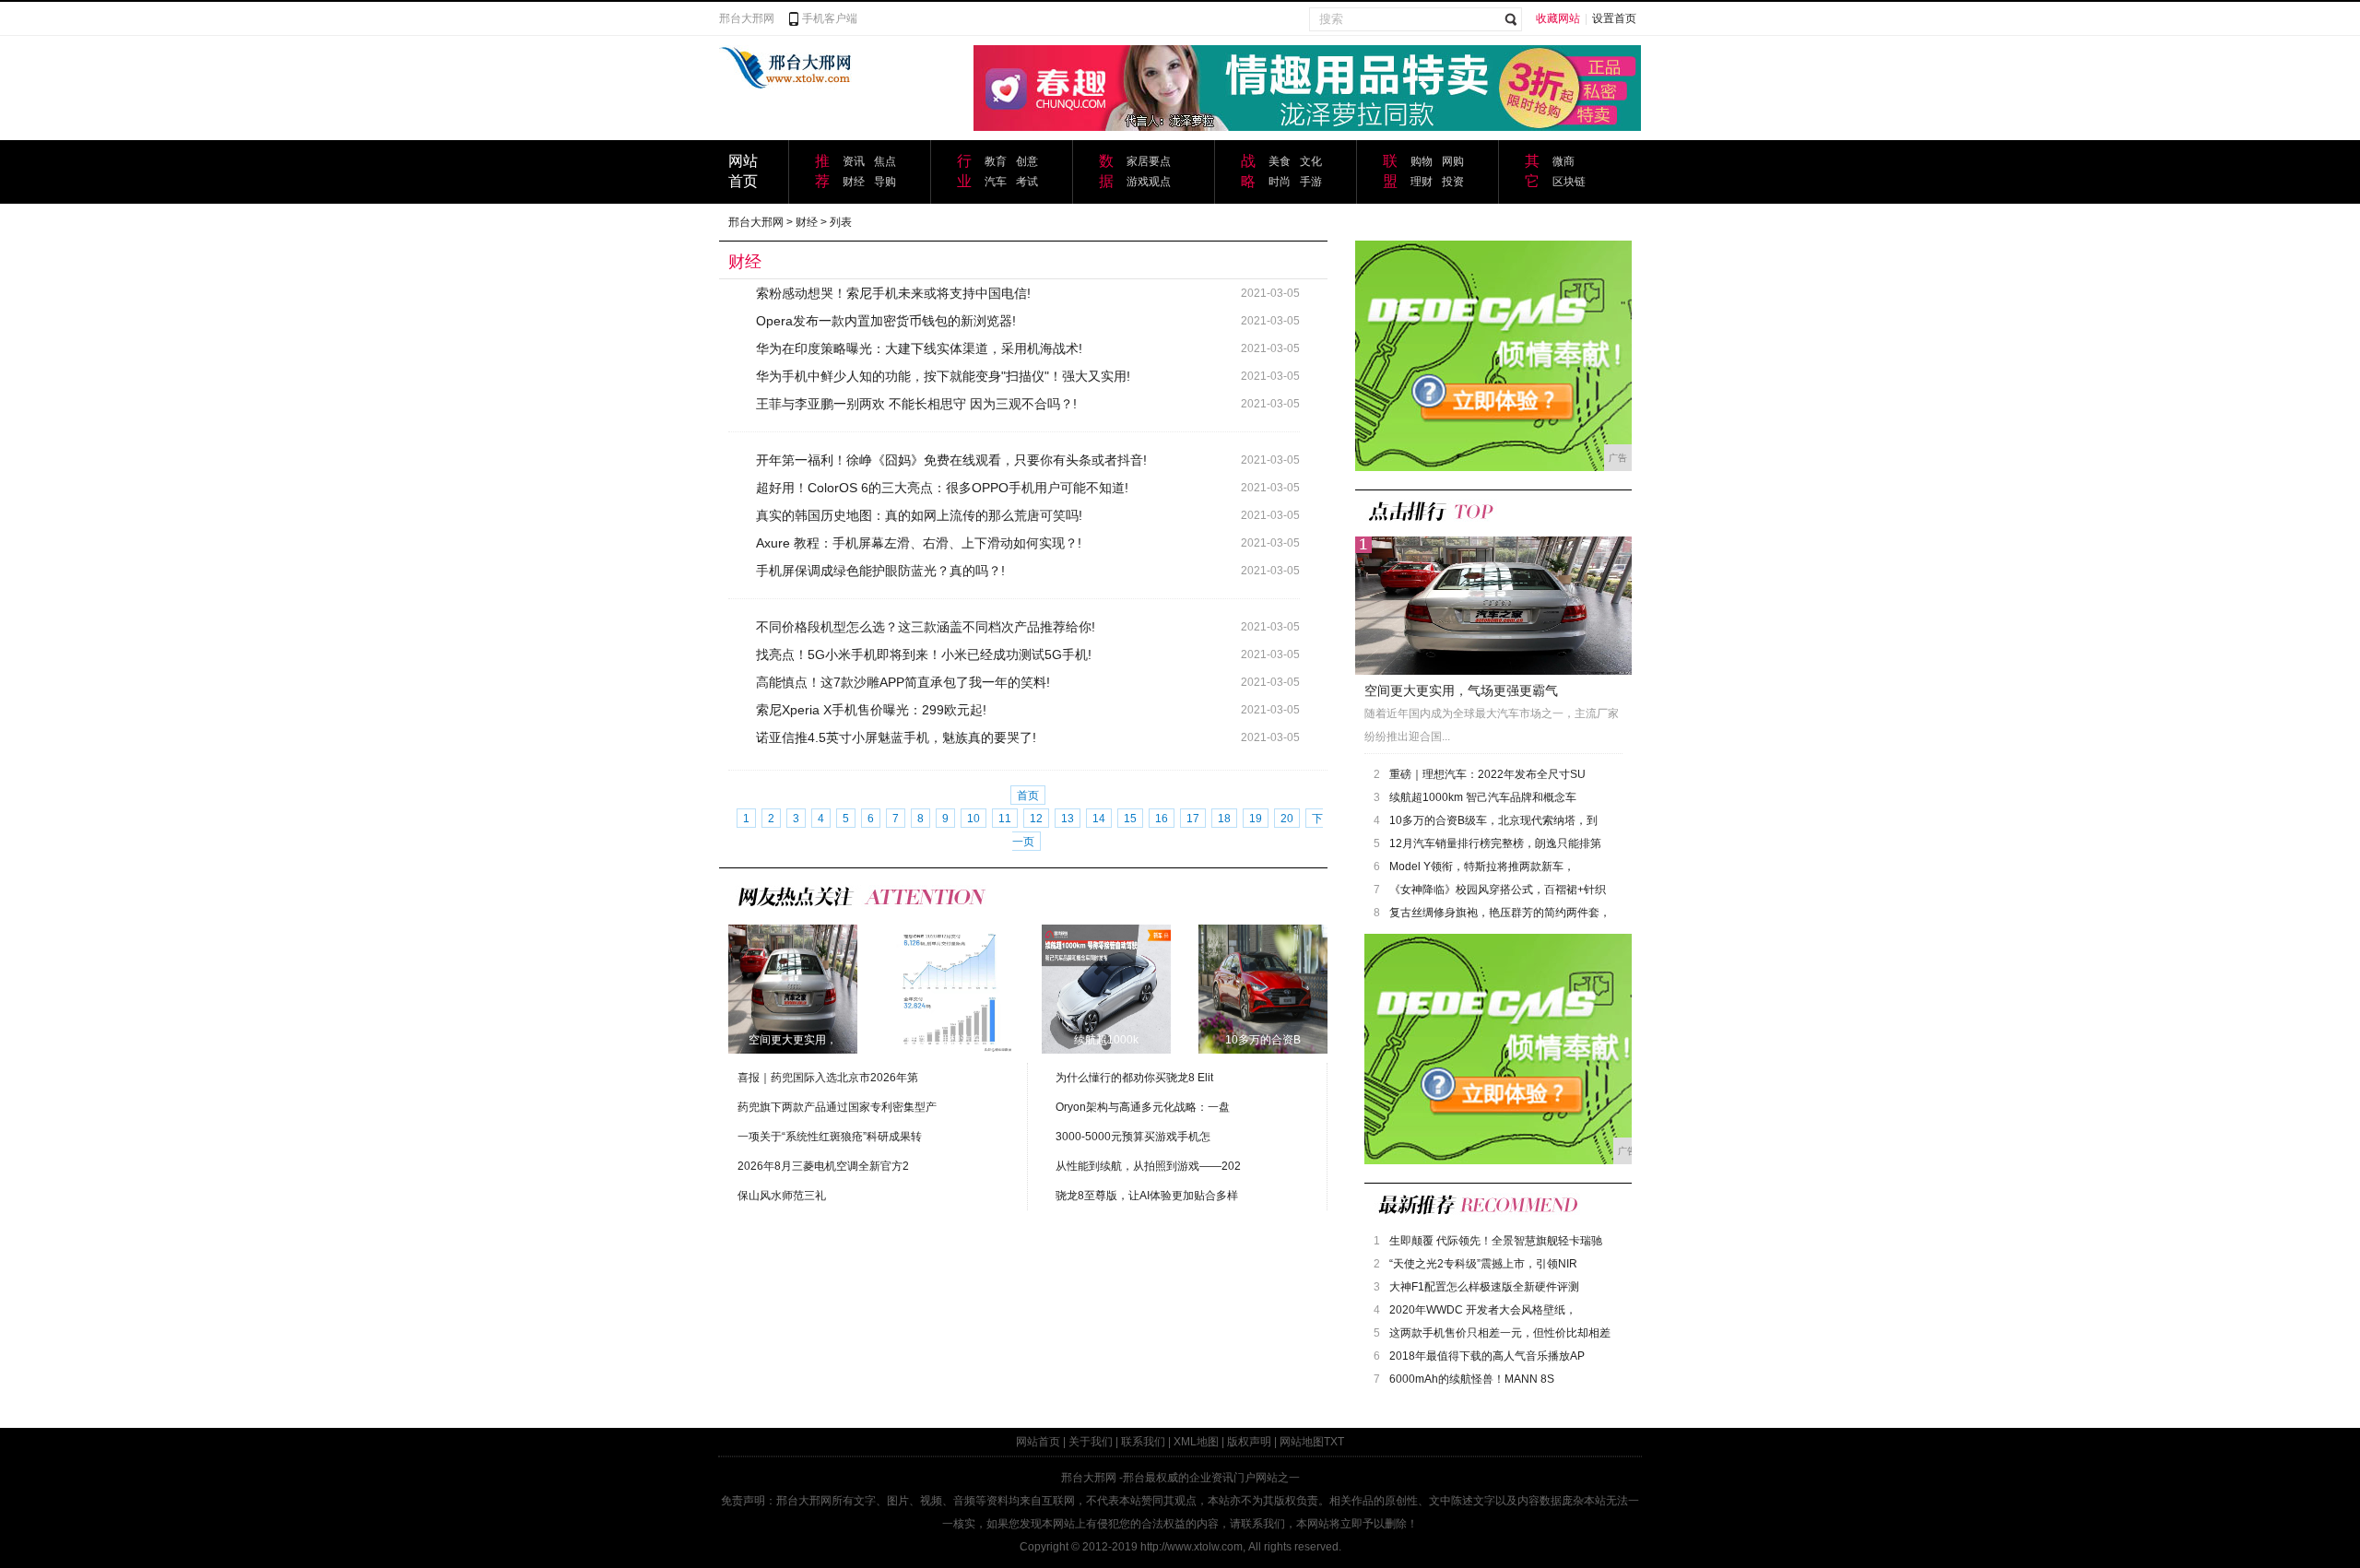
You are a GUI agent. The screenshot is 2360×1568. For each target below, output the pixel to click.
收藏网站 (1558, 18)
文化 (1311, 161)
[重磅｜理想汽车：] (950, 988)
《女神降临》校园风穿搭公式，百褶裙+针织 (1498, 890)
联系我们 (1143, 1442)
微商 (1563, 161)
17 (1193, 819)
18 (1224, 819)
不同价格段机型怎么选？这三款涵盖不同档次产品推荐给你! (926, 627)
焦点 (885, 161)
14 (1099, 819)
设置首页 (1614, 18)
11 (1005, 819)
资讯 (854, 161)
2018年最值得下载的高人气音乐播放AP (1487, 1356)
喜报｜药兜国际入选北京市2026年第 (828, 1078)
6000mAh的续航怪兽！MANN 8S (1472, 1379)
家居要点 (1149, 161)
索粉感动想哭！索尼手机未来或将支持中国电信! (893, 293)
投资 (1453, 182)
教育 (996, 161)
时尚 (1280, 182)
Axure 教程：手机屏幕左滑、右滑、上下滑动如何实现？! (919, 543)
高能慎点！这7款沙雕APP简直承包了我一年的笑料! (903, 682)
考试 (1027, 182)
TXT (1334, 1442)
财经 (854, 182)
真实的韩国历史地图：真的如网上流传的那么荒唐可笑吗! (919, 515)
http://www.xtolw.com (1192, 1547)
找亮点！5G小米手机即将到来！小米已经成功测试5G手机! (924, 654)
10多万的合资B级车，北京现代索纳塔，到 (1493, 820)
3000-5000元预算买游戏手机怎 (1133, 1137)
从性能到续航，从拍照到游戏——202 (1148, 1166)
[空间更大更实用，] (793, 988)
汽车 (996, 182)
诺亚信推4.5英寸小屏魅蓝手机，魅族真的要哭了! (896, 737)
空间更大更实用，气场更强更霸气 (1461, 690)
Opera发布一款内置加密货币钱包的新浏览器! (886, 321)
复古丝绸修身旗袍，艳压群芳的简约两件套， (1500, 913)
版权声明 (1249, 1442)
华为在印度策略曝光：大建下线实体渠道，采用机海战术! (919, 348)
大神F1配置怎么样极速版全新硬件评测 (1484, 1287)
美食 (1280, 161)
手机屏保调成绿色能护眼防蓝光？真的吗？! (880, 571)
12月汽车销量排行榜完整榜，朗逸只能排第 (1495, 843)
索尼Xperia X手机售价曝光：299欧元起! (871, 710)
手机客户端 (830, 18)
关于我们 (1091, 1442)
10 (973, 819)
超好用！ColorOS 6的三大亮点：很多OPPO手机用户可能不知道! (942, 488)
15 (1130, 819)
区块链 (1569, 182)
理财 (1422, 182)
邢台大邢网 (747, 18)
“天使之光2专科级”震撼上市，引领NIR (1483, 1264)
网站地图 (1302, 1442)
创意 (1027, 161)
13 (1068, 819)
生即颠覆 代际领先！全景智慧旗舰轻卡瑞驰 (1496, 1241)
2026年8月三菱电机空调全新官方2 (823, 1166)
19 (1256, 819)
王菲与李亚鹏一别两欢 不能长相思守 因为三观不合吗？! (916, 404)
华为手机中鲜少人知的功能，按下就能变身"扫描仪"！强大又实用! (943, 376)
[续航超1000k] (1106, 988)
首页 (1028, 796)
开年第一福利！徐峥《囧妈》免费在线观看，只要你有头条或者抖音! (951, 460)
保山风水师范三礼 (782, 1196)
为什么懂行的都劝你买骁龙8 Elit (1134, 1078)
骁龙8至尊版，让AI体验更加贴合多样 (1147, 1196)
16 (1162, 819)
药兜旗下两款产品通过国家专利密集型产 (837, 1107)
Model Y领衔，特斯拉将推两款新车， (1482, 867)
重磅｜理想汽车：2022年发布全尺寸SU (1487, 774)
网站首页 (1038, 1442)
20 (1287, 819)
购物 (1422, 161)
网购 (1453, 161)
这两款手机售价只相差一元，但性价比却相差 (1500, 1333)
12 (1036, 819)
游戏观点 (1149, 182)
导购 (885, 182)
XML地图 (1196, 1442)
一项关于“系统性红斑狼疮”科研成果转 (830, 1137)
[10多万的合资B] (1263, 988)
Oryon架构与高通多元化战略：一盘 (1143, 1107)
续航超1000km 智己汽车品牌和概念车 (1483, 797)
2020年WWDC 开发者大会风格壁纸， (1483, 1310)
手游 (1311, 182)
